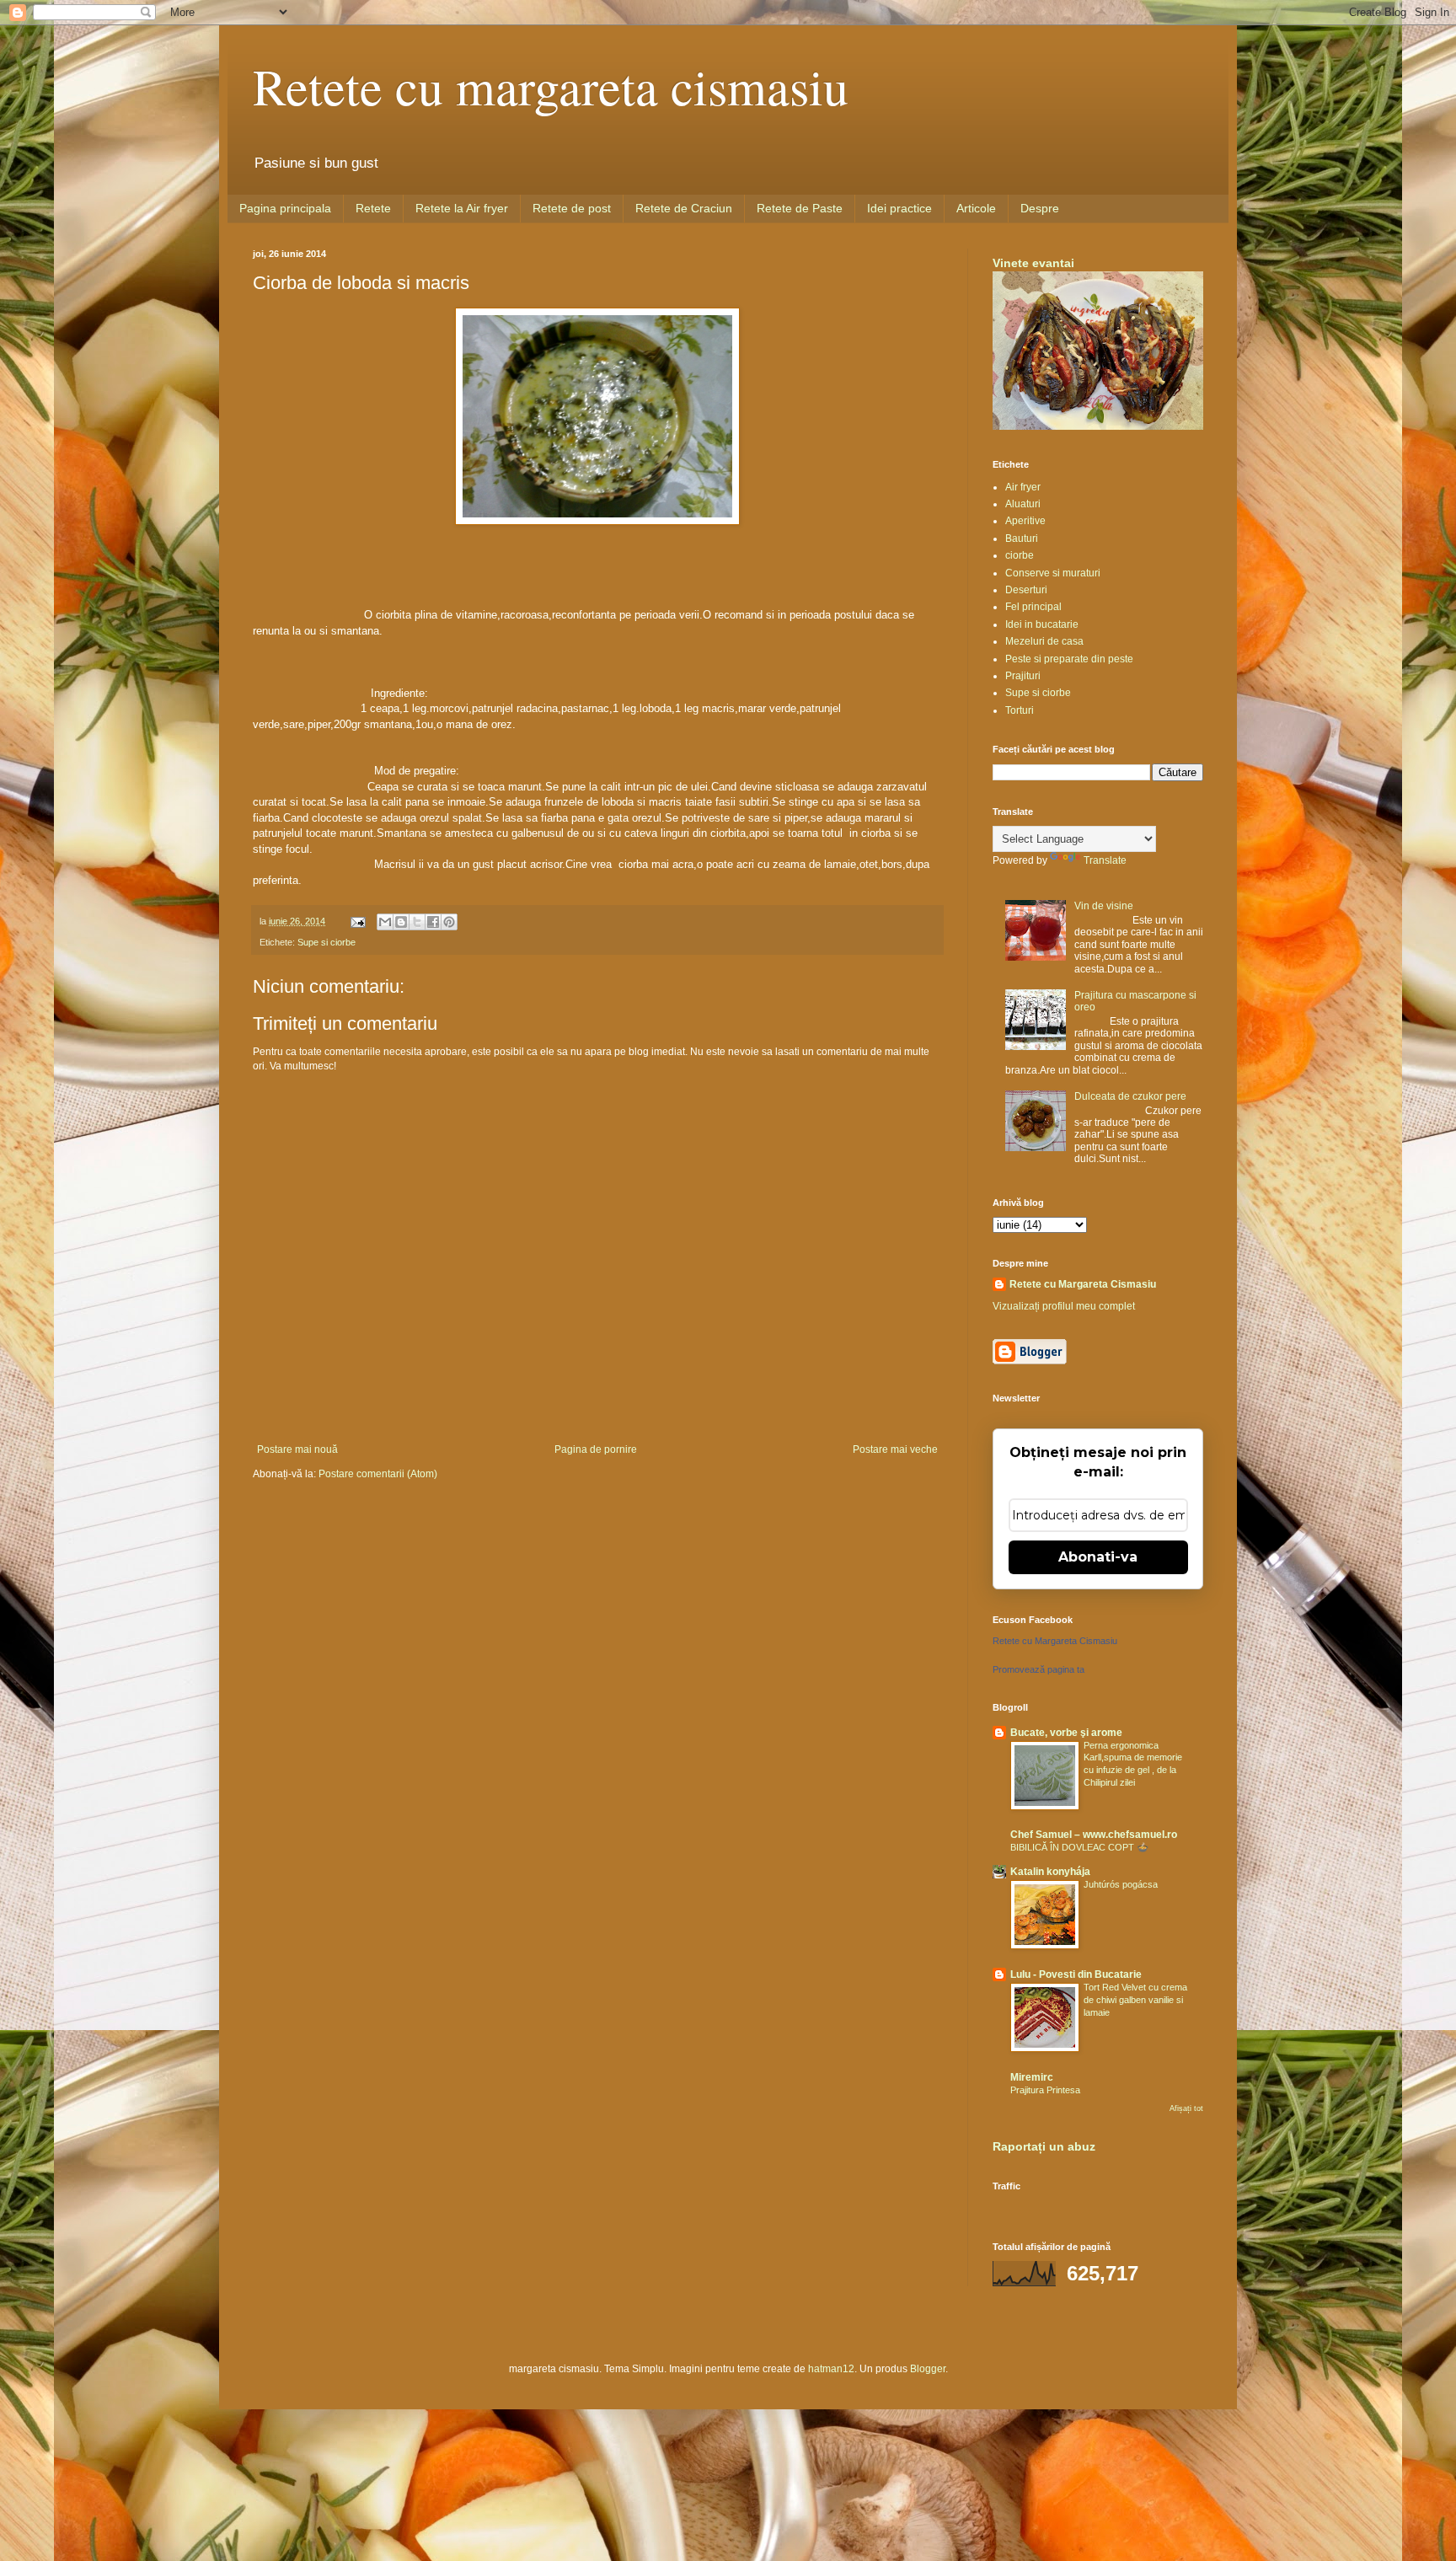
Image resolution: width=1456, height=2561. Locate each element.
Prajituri (1023, 676)
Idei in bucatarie (1042, 624)
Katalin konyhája (1050, 1872)
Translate (1105, 860)
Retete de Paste (800, 208)
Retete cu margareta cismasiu (551, 86)
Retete (373, 208)
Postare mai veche (895, 1449)
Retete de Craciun (684, 208)
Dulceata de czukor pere (1130, 1096)
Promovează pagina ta (1038, 1669)
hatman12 (831, 2369)
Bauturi (1022, 538)
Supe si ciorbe (327, 942)
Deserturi (1026, 590)
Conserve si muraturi (1053, 573)
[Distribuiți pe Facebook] (433, 922)
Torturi (1020, 710)
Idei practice (899, 208)
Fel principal (1033, 607)
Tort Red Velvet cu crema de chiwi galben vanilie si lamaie (1135, 2000)
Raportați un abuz (1044, 2146)
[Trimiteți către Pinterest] (449, 922)
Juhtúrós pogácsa (1121, 1884)
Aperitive (1025, 521)
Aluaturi (1023, 504)
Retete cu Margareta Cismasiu (1083, 1284)
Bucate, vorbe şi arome (1066, 1733)
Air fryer (1023, 487)
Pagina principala (285, 208)
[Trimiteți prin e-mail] (385, 922)
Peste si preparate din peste (1069, 659)
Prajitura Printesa (1045, 2090)
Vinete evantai (1033, 263)
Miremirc (1032, 2077)
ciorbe (1020, 555)
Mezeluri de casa (1044, 641)
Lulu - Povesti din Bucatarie (1076, 1974)
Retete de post (572, 208)
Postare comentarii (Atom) (378, 1474)
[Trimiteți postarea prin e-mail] (357, 921)
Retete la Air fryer (462, 208)
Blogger (928, 2369)
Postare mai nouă (297, 1449)
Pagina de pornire (596, 1449)
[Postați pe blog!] (401, 922)
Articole (976, 208)
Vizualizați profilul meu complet (1064, 1306)
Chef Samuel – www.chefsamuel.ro (1094, 1835)
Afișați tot (1186, 2108)
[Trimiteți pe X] (417, 922)
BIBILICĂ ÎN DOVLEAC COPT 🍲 (1079, 1847)
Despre (1040, 208)
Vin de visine (1104, 906)
